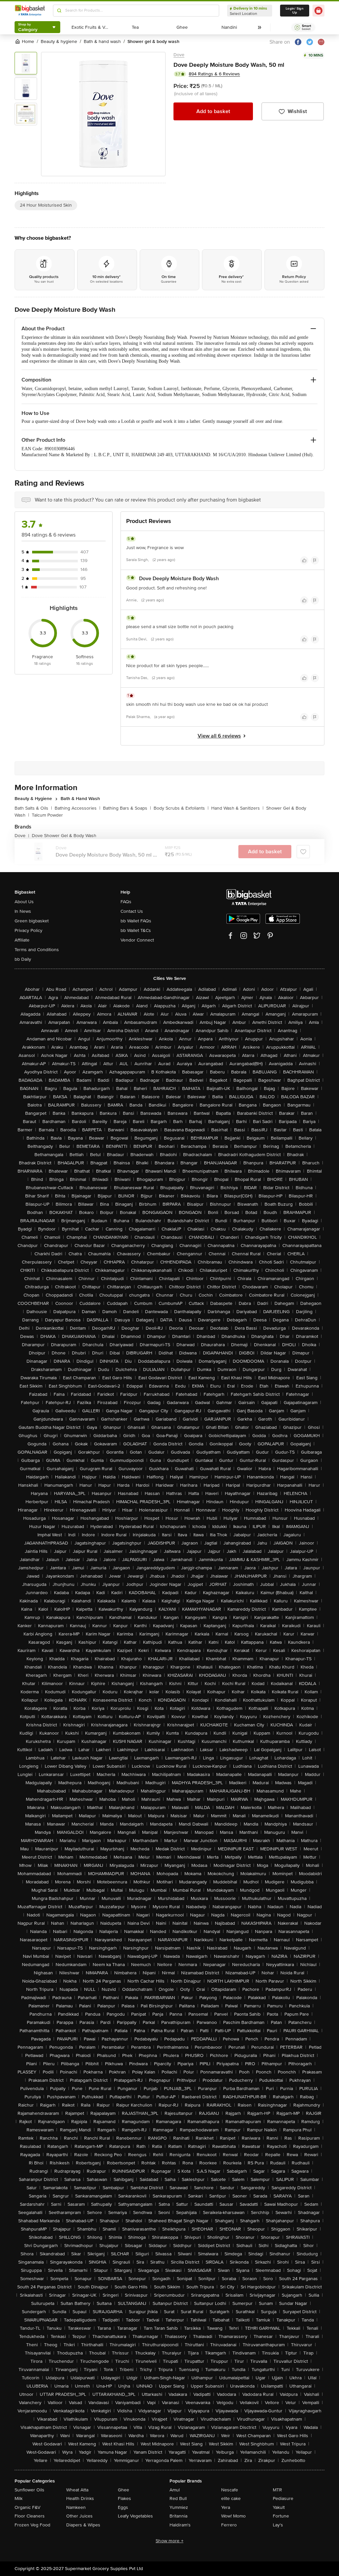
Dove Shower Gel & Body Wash (64, 836)
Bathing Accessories (77, 808)
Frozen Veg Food (32, 2525)
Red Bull (178, 2498)
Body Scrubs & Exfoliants (181, 808)
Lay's (278, 2525)
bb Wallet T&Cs (136, 930)
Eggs (123, 2507)
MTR (277, 2490)
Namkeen (76, 2507)
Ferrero (229, 2525)
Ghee (123, 2490)
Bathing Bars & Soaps (127, 808)
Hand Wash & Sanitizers (237, 808)
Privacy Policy (28, 930)
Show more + (169, 2541)
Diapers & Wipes (83, 2525)
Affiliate (22, 940)
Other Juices (79, 2516)
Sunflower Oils (29, 2490)
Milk (19, 2498)
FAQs (126, 902)
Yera (226, 2507)
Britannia (178, 2516)
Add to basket (213, 111)
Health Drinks (80, 2498)
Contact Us (132, 911)
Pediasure (283, 2498)
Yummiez (179, 2507)
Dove (179, 55)
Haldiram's (180, 2525)
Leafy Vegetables (135, 2516)
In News (23, 911)
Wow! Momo (233, 2516)
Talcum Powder (47, 815)
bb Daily (23, 959)
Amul (175, 2490)
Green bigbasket (32, 921)
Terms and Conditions (37, 950)
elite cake (231, 2498)
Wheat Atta (77, 2490)
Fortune (281, 2516)
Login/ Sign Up (295, 11)
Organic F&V (27, 2507)
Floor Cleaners (30, 2516)
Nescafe (230, 2490)
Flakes (124, 2498)
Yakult (279, 2507)
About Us (24, 902)
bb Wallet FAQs (136, 921)
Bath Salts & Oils (33, 808)
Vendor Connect (137, 940)
